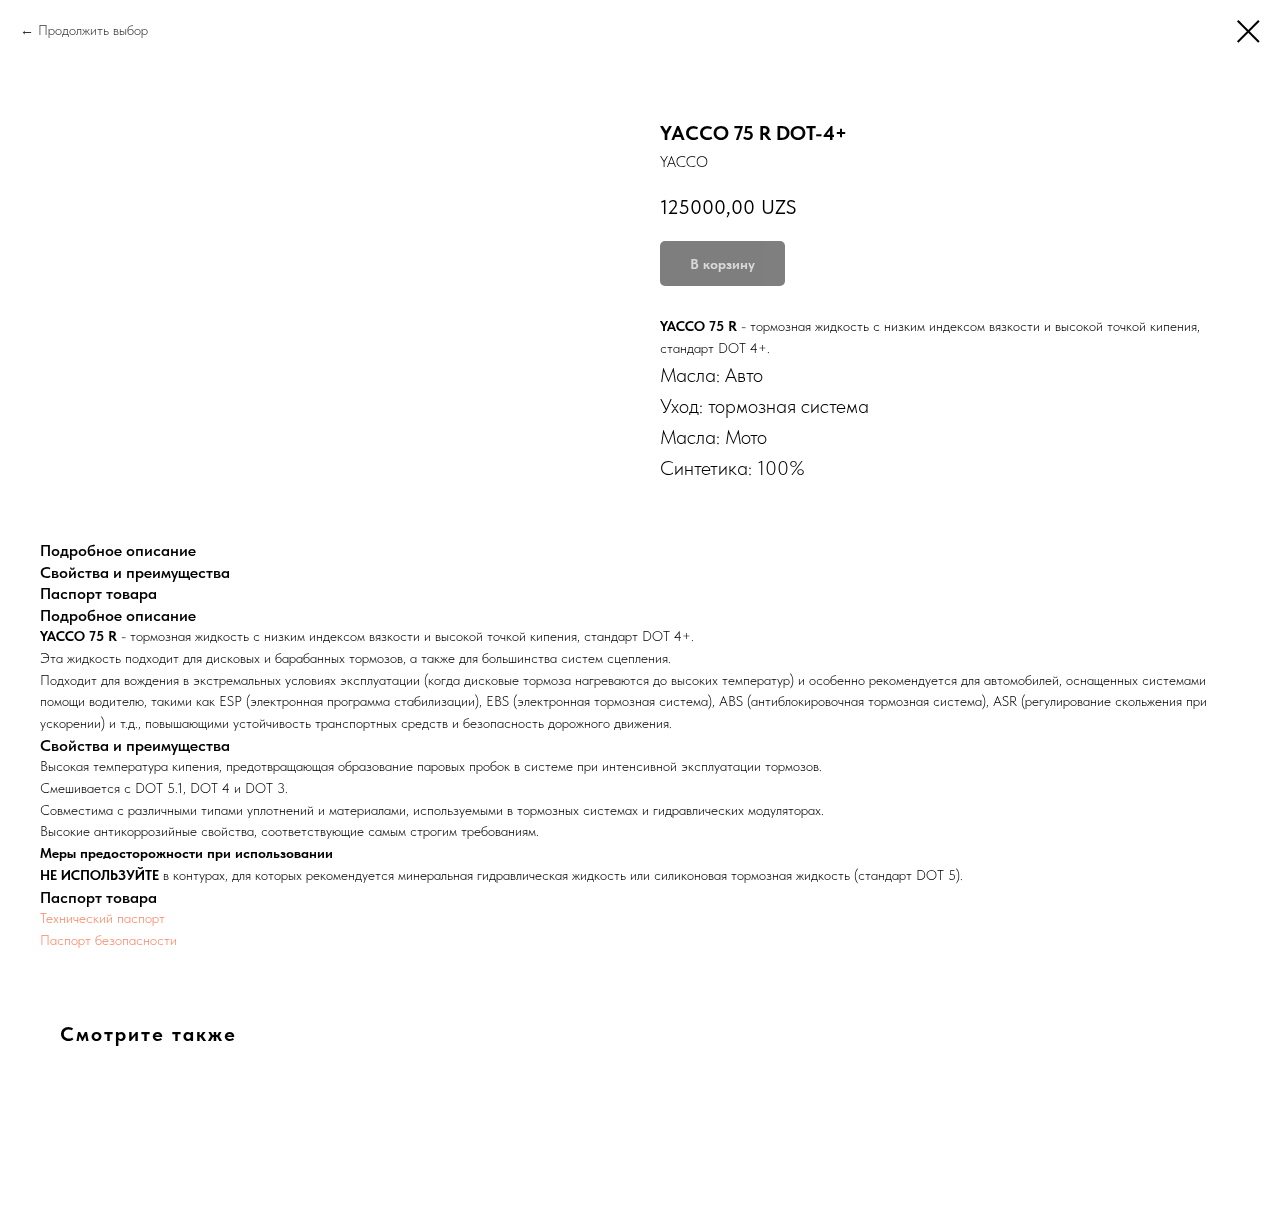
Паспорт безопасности (108, 940)
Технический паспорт (102, 918)
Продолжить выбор (93, 30)
